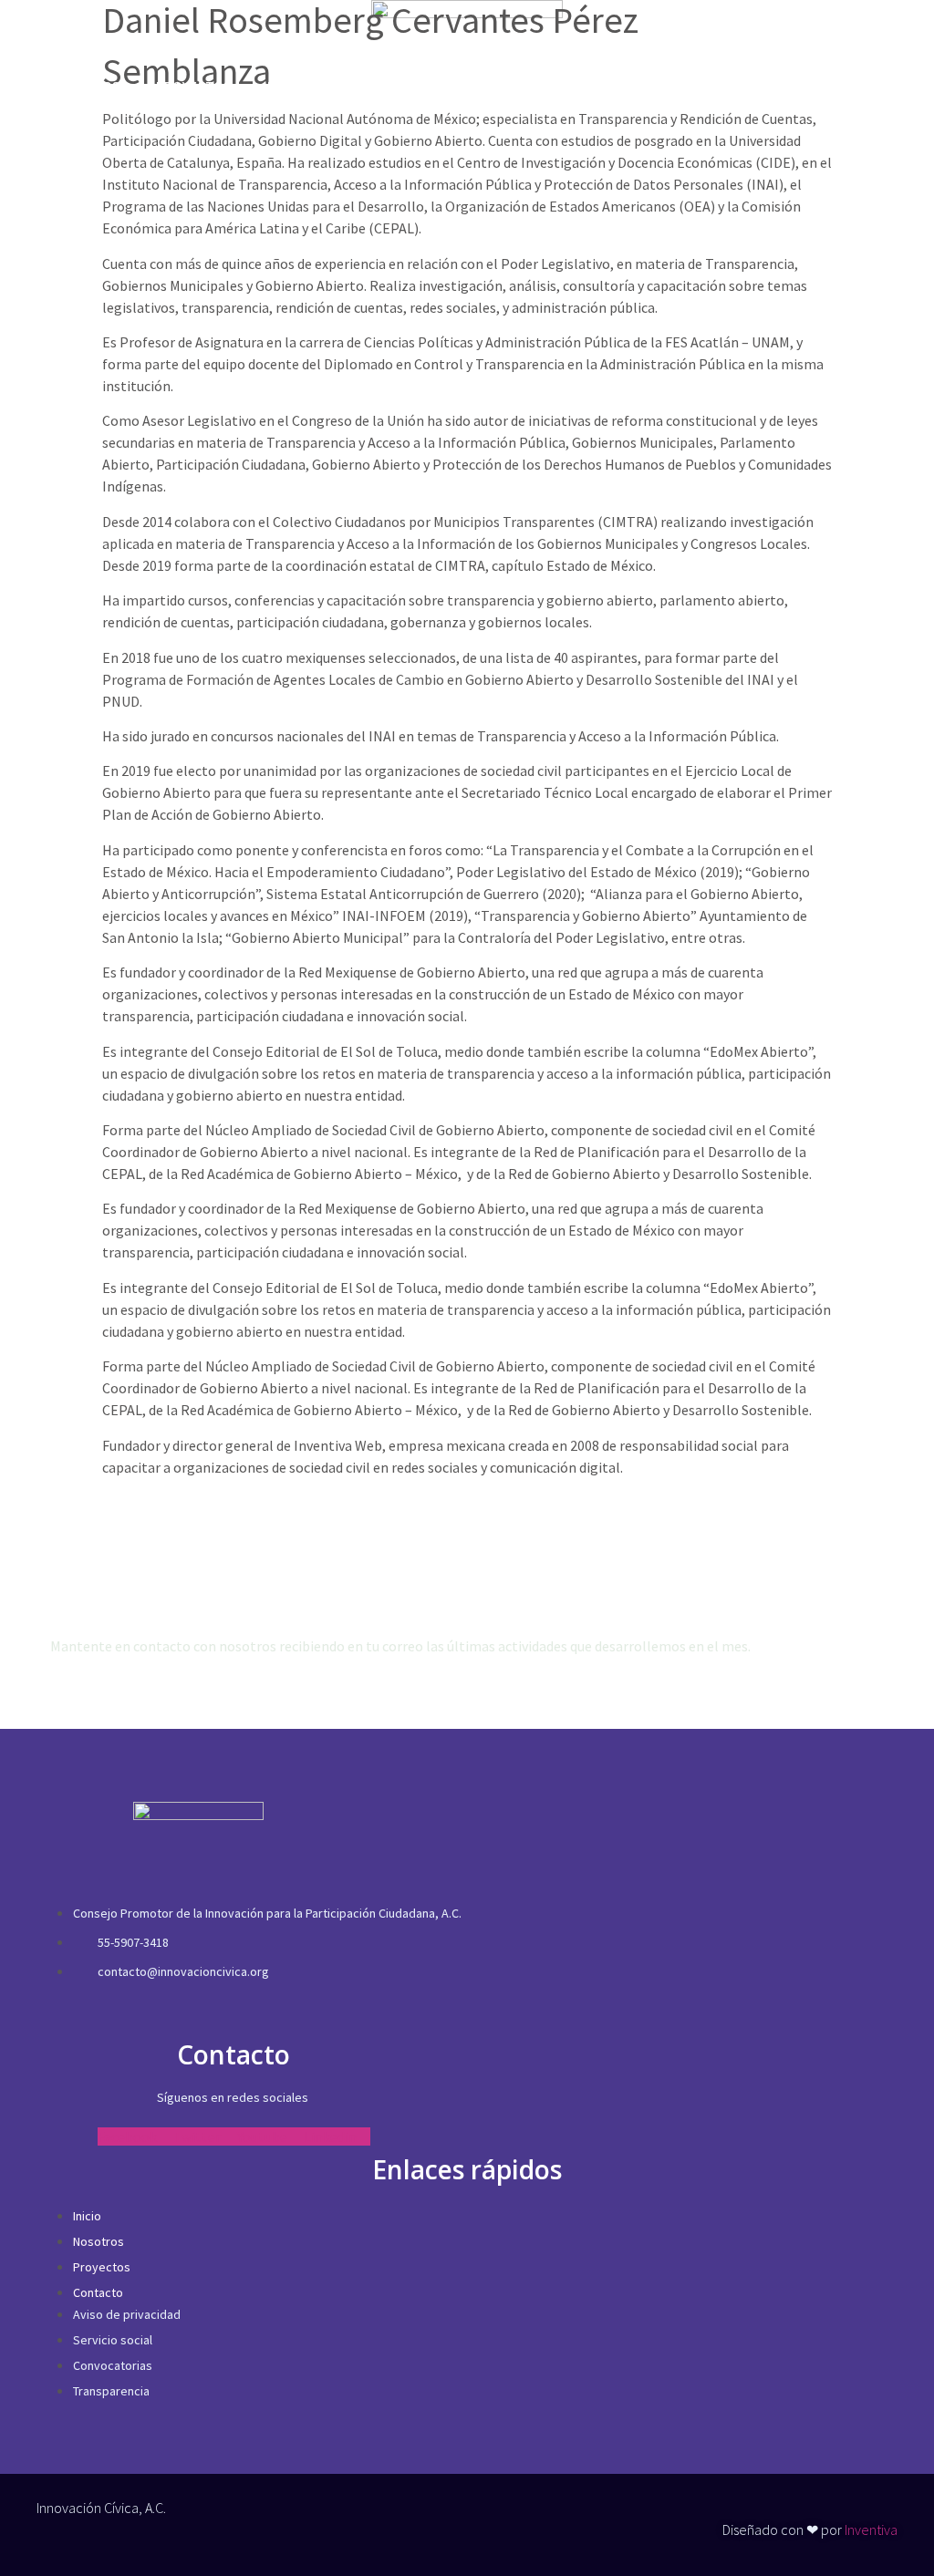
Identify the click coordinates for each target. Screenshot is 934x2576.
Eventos (296, 86)
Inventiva (871, 2529)
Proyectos (193, 86)
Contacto (396, 86)
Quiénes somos (69, 86)
